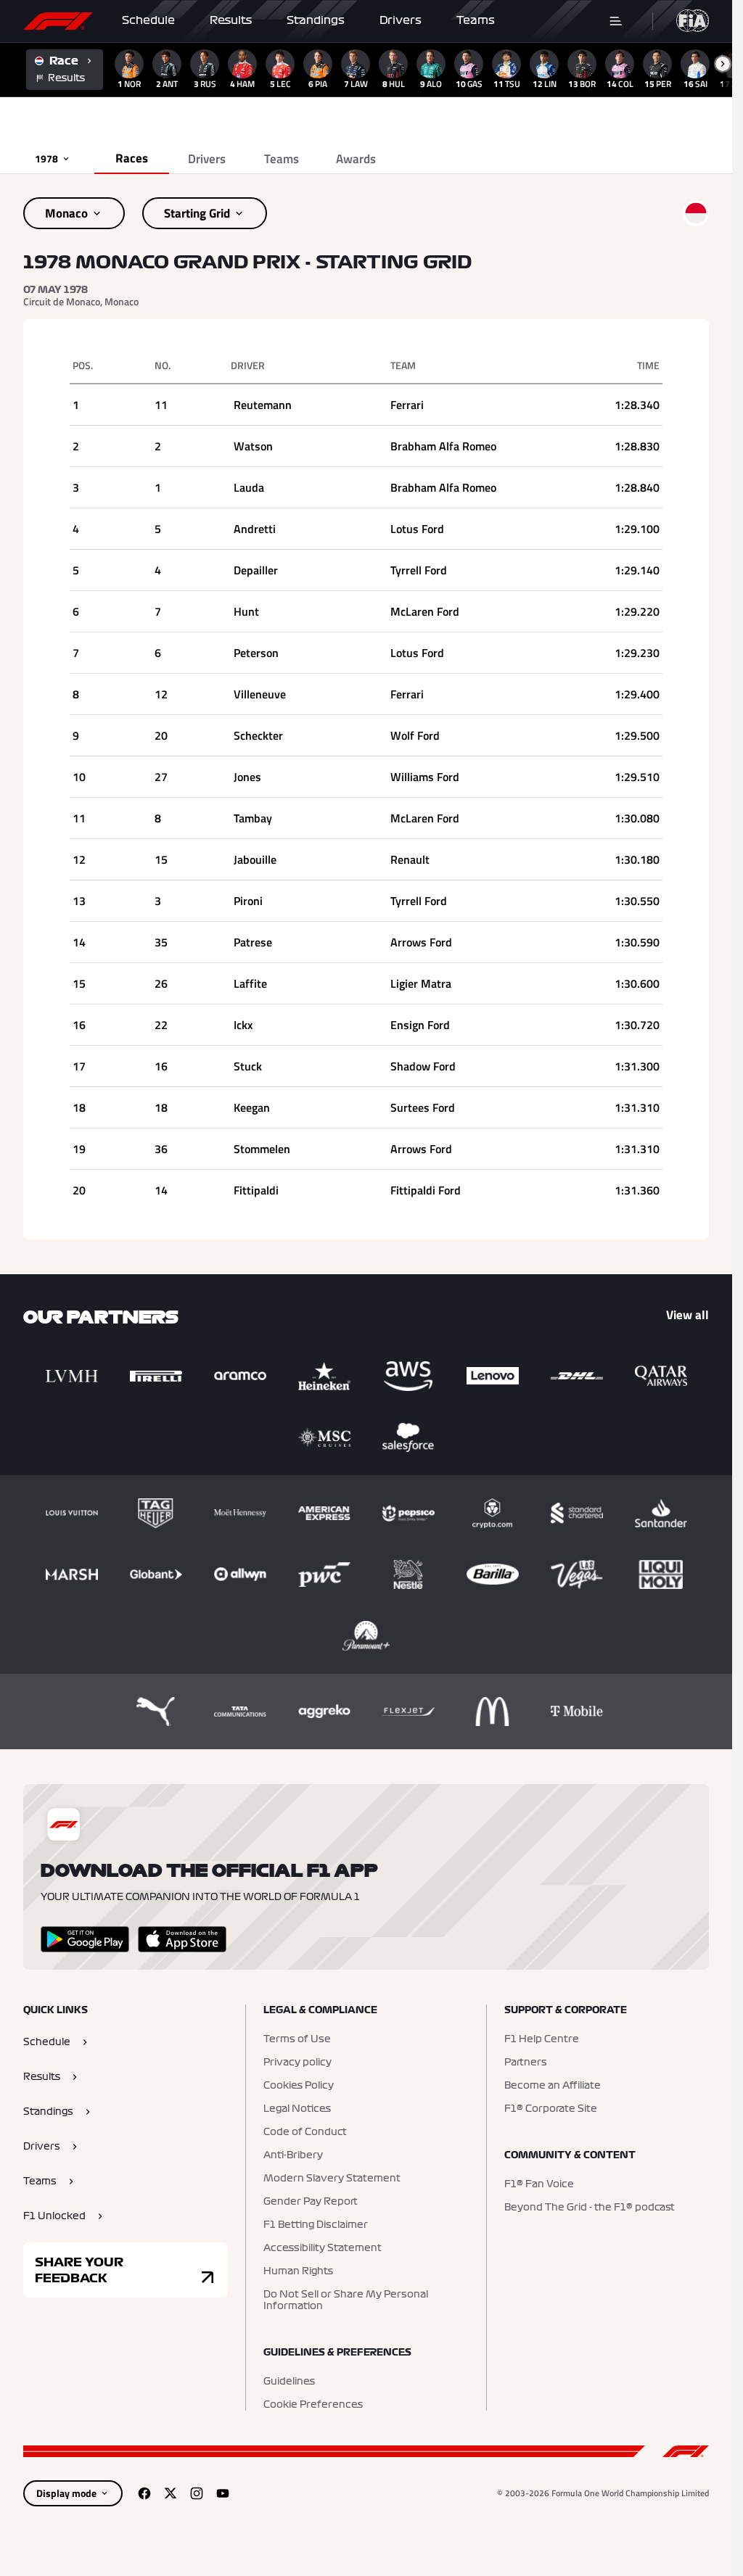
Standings (316, 20)
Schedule (148, 20)
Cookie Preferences (313, 2405)
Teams (476, 20)
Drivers (401, 20)
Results (231, 20)
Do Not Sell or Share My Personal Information (346, 2300)
